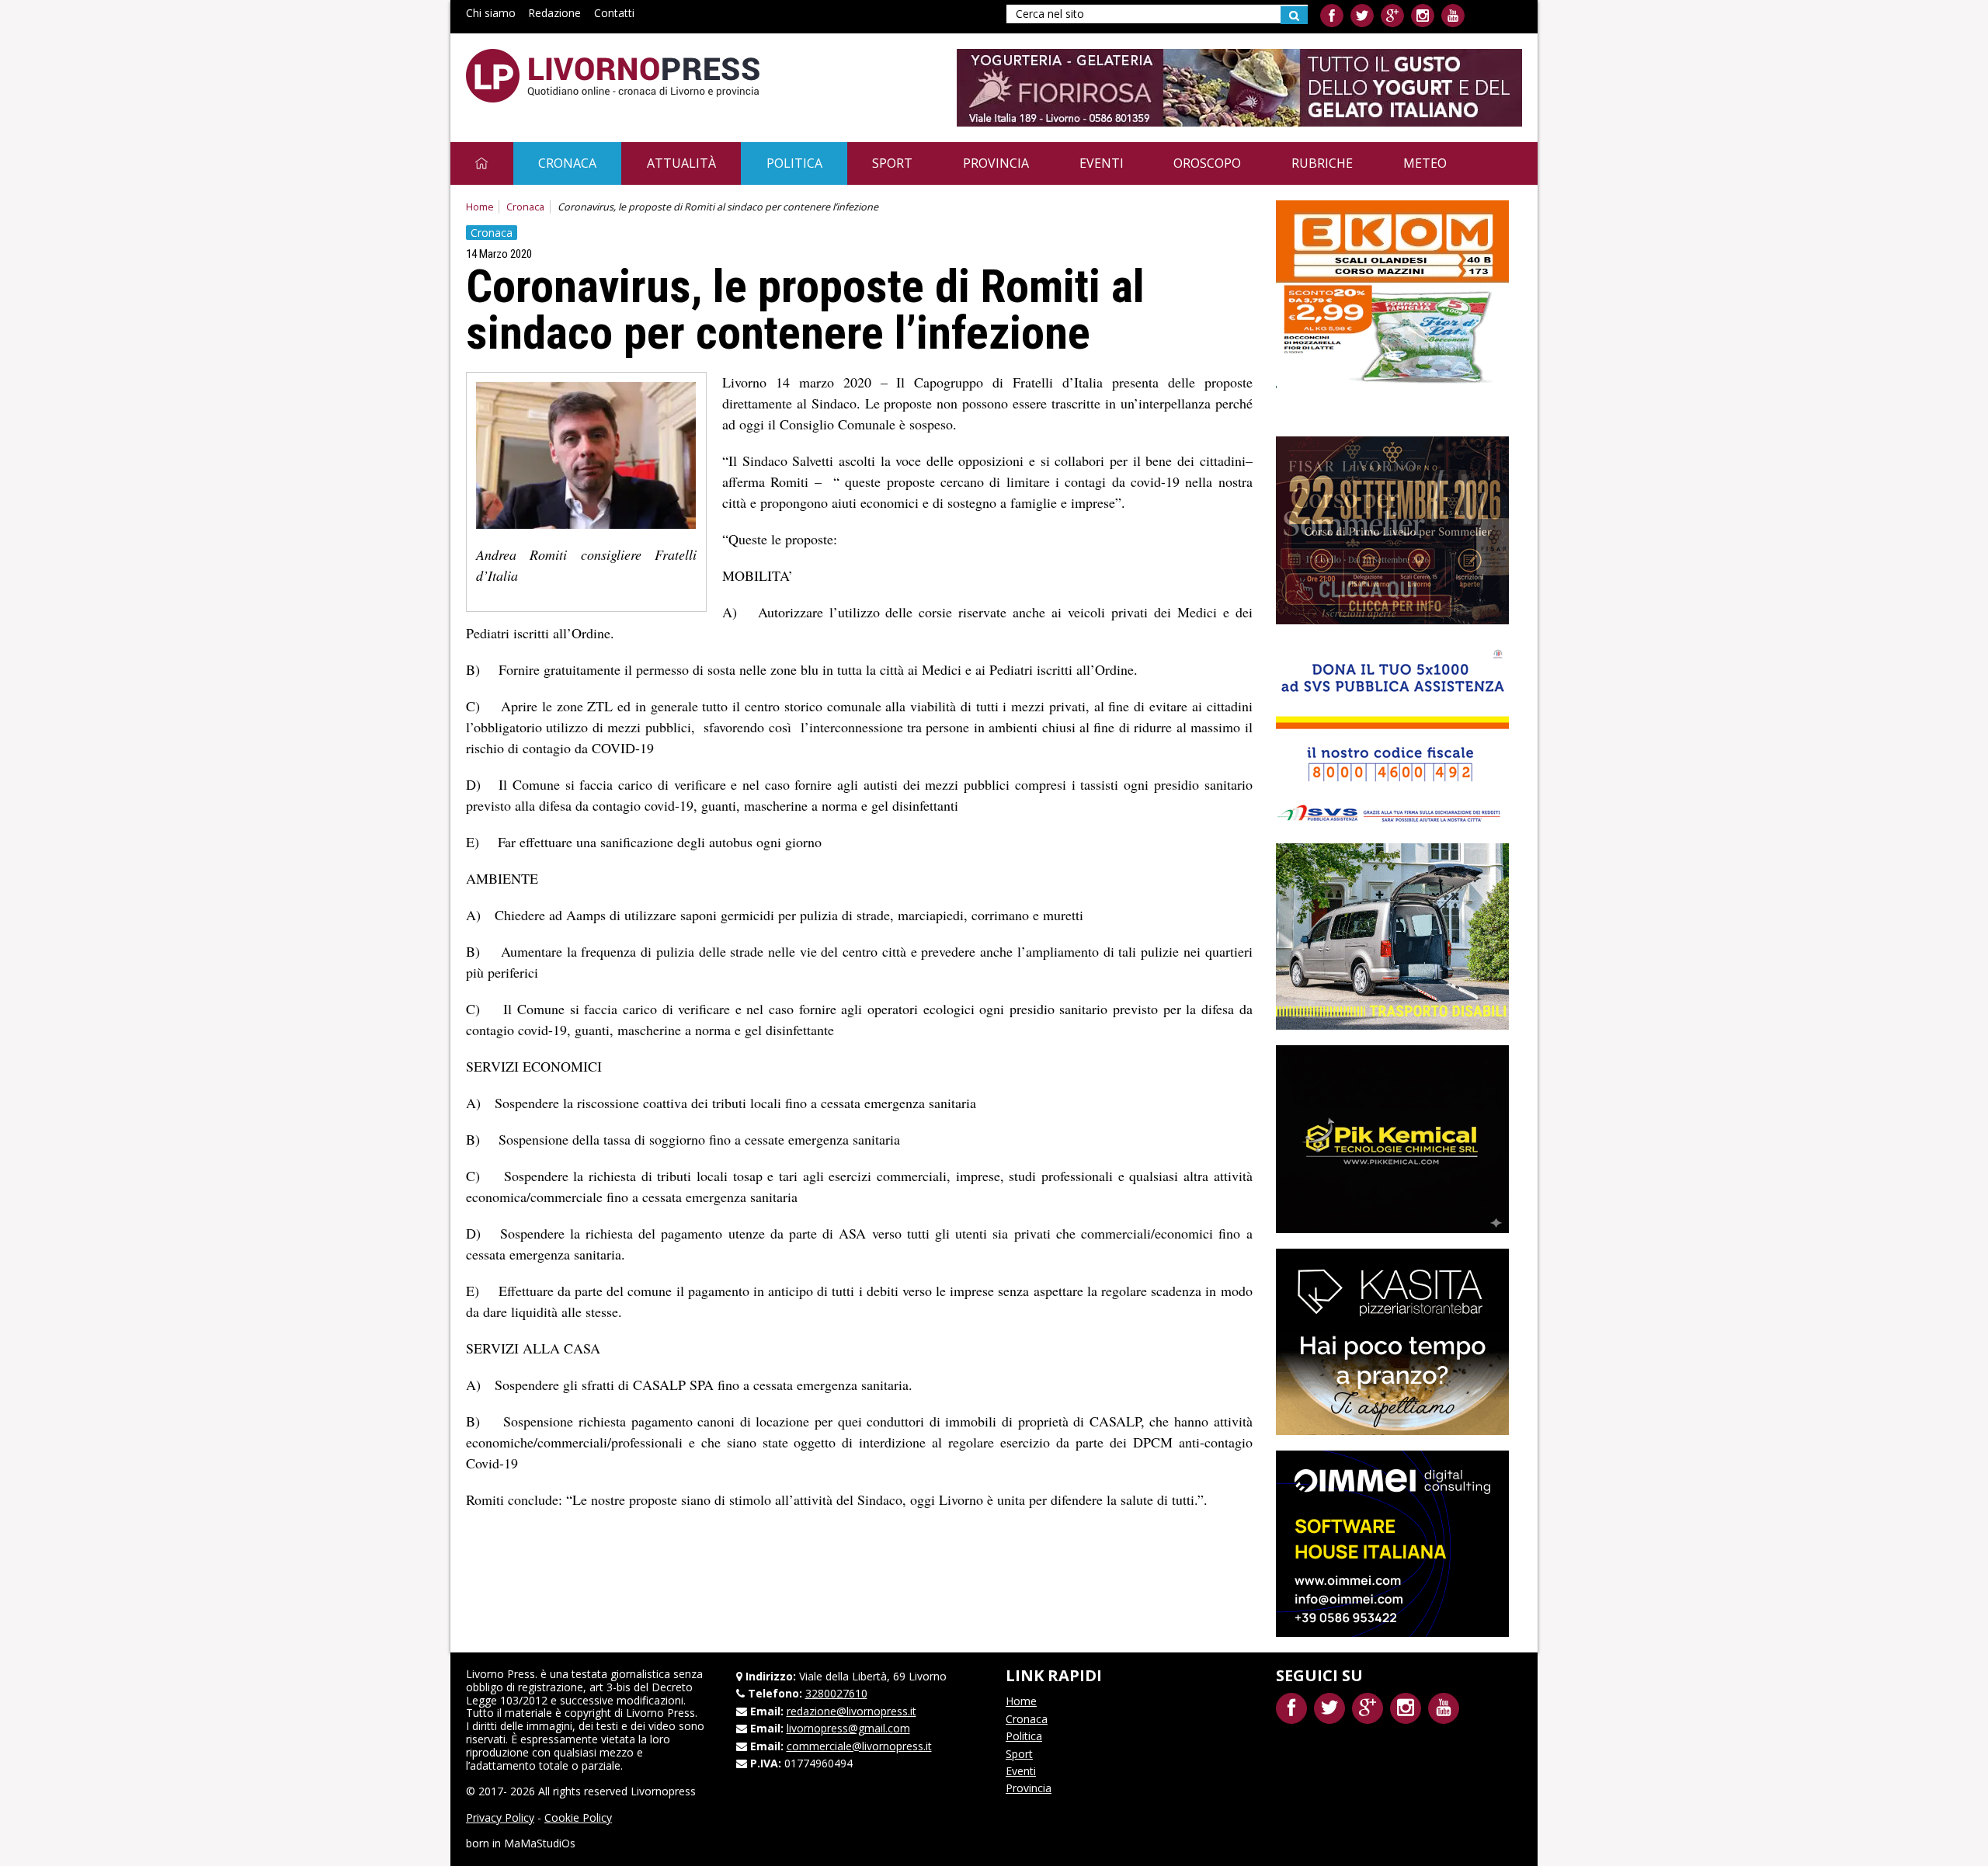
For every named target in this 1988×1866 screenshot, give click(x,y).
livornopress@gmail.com (848, 1728)
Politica (794, 163)
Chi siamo (491, 13)
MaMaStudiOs (540, 1843)
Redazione (554, 13)
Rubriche (1322, 163)
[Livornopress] (613, 76)
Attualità (681, 163)
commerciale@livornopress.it (859, 1746)
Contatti (614, 13)
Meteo (1425, 163)
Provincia (996, 163)
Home (480, 207)
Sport (892, 163)
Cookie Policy (578, 1817)
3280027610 (836, 1693)
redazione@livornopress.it (852, 1711)
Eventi (1102, 163)
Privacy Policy (500, 1817)
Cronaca (567, 163)
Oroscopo (1207, 163)
